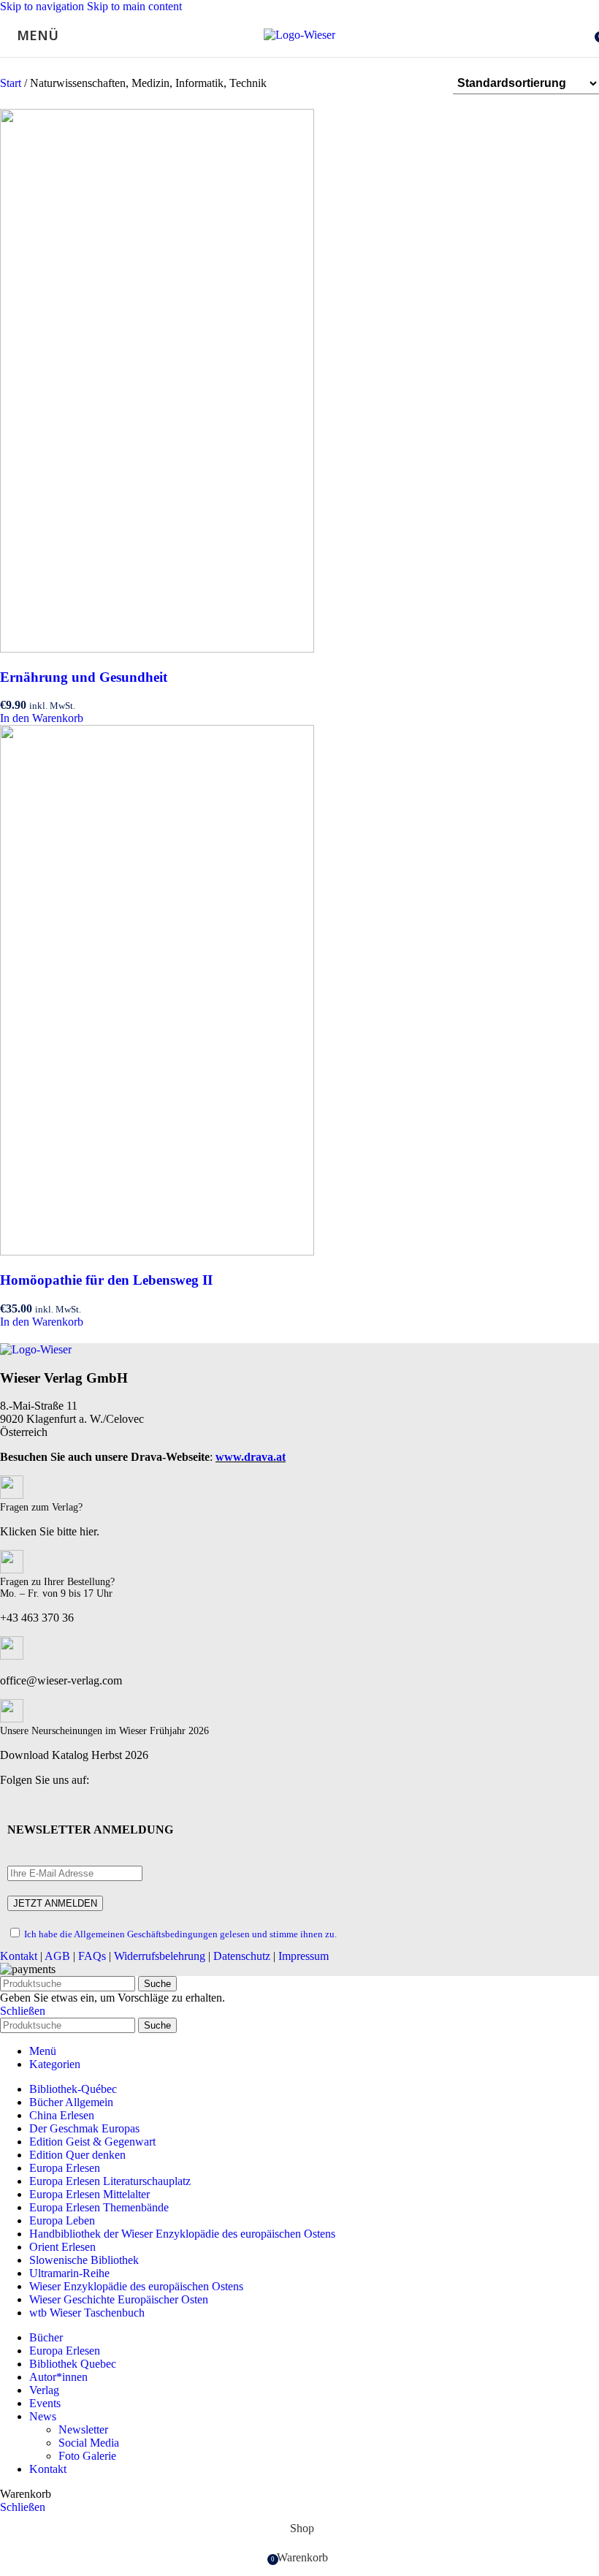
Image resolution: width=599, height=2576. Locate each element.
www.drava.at (251, 1457)
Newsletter (83, 2429)
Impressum (304, 1956)
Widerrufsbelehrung (160, 1956)
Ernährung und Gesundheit (84, 677)
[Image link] (36, 1349)
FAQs (92, 1956)
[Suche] (584, 35)
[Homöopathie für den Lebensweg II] (157, 1251)
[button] (42, 718)
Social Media (89, 2443)
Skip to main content (134, 6)
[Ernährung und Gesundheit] (157, 649)
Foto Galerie (87, 2456)
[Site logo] (299, 35)
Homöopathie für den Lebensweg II (106, 1280)
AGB (57, 1956)
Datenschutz (242, 1956)
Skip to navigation (43, 6)
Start (12, 83)
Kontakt (19, 1956)
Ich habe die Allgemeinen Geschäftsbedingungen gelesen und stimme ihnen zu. (180, 1934)
